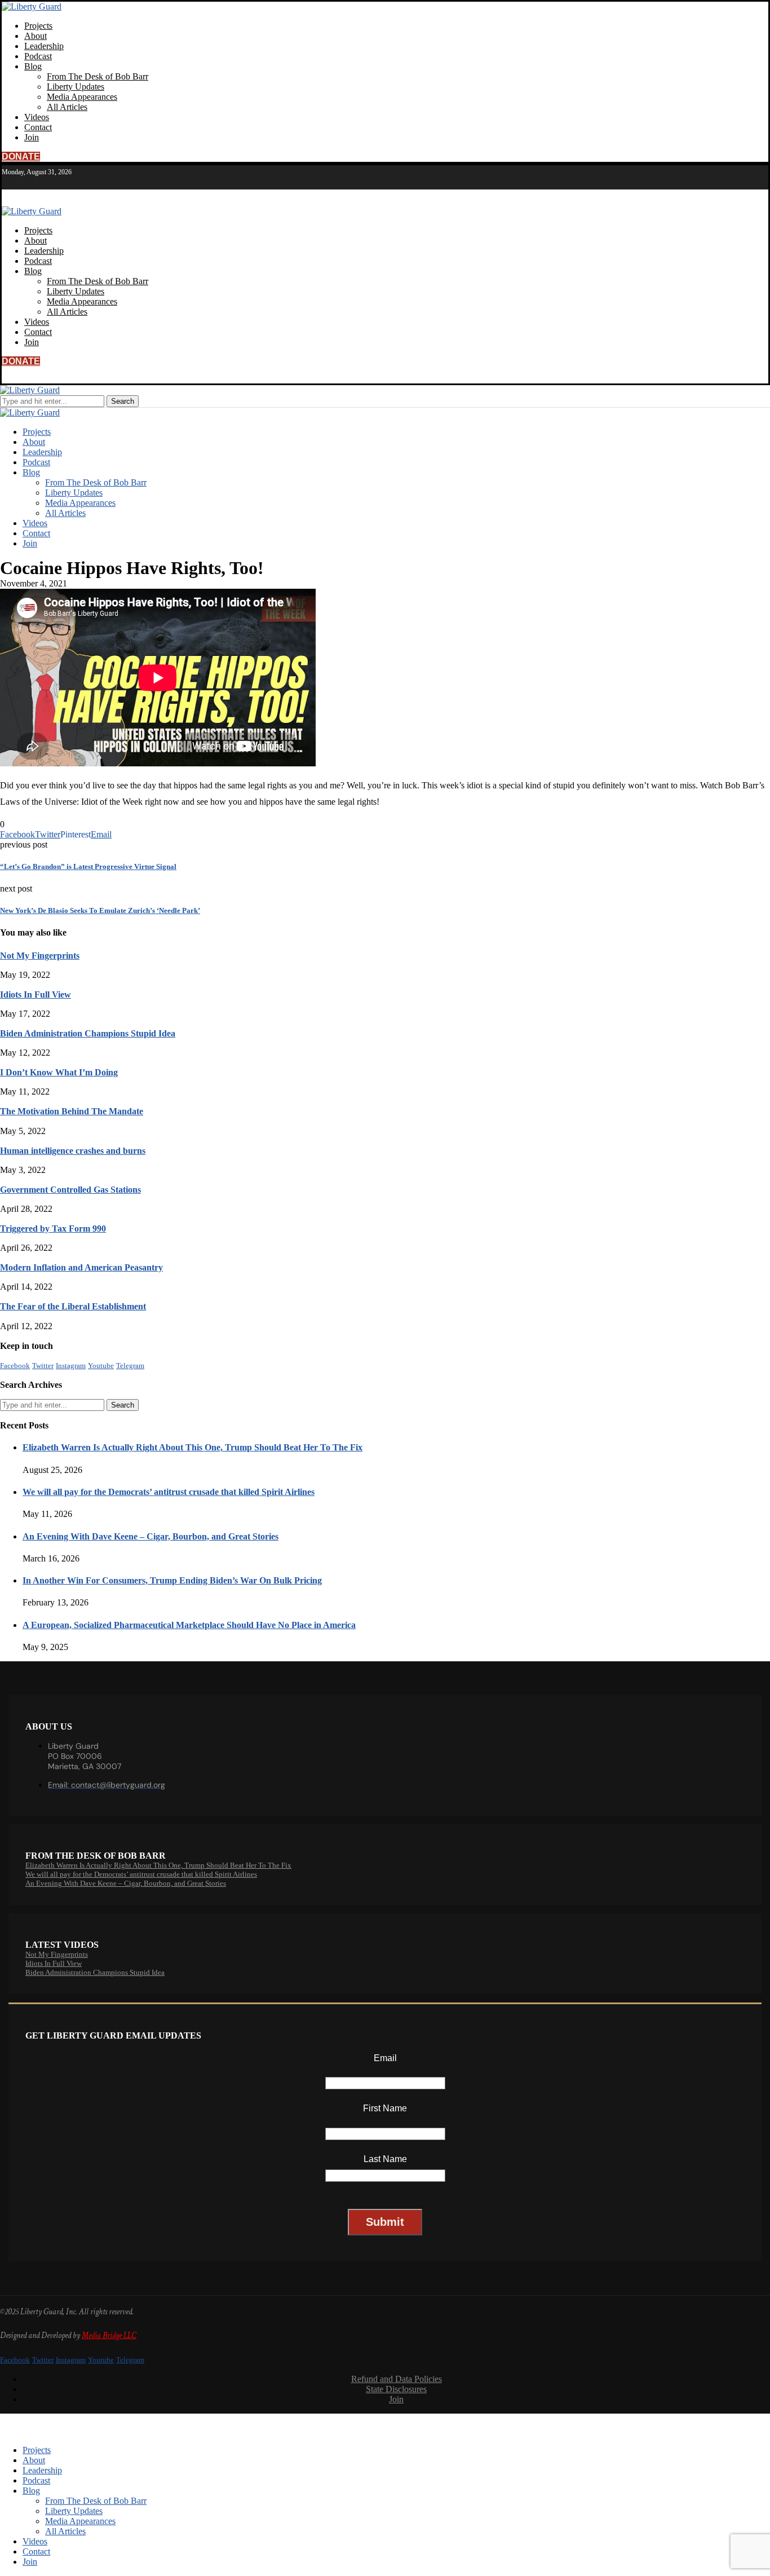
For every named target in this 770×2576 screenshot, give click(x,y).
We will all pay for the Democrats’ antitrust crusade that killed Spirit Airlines (169, 1492)
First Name (385, 2108)
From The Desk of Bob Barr (98, 76)
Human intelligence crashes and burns (73, 1151)
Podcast (38, 56)
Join (32, 137)
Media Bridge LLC (109, 2335)
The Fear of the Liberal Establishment (73, 1306)
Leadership (44, 46)
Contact (38, 127)
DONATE (21, 156)
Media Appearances (82, 97)
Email (385, 2058)
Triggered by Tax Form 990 (53, 1229)
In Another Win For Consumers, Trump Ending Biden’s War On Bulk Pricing (172, 1580)
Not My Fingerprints (40, 956)
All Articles (67, 107)
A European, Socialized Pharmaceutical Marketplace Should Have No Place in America (189, 1625)
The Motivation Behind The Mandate (72, 1111)
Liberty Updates (76, 87)
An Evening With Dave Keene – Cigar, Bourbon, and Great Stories (151, 1536)
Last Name (385, 2159)
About (36, 36)
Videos (37, 117)
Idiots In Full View (36, 994)
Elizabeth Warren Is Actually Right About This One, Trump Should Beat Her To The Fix (193, 1447)
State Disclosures (396, 2389)
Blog (33, 66)
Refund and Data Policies (397, 2379)
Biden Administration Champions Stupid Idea (88, 1033)
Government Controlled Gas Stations (70, 1190)
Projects (38, 26)
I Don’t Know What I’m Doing (59, 1072)
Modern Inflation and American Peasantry (81, 1267)
